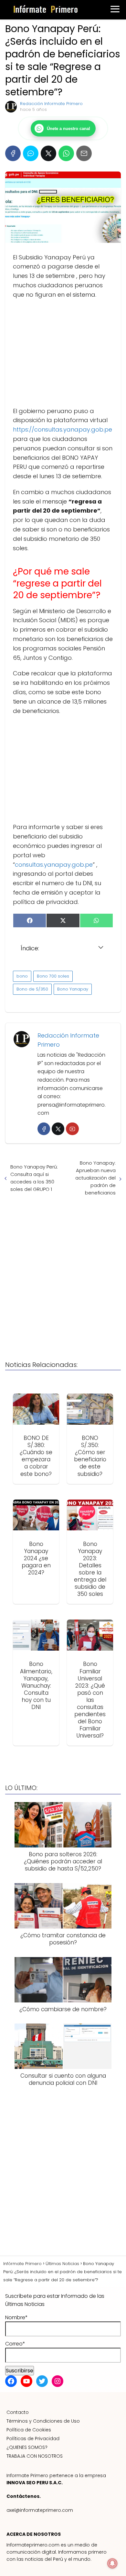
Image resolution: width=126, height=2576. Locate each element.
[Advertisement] (63, 353)
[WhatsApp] (66, 153)
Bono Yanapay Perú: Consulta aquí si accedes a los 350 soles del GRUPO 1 (34, 1178)
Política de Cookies (29, 2430)
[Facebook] (13, 153)
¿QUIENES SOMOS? (27, 2447)
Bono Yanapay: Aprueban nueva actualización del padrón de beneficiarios (95, 1178)
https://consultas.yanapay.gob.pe (63, 429)
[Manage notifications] (112, 2563)
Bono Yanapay (73, 989)
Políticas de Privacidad (33, 2439)
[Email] (84, 153)
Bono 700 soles (53, 976)
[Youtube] (72, 1129)
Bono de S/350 (32, 989)
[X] (48, 153)
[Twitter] (58, 1129)
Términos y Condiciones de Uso (43, 2421)
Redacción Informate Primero (51, 104)
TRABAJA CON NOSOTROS (35, 2456)
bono (22, 976)
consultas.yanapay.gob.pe (54, 865)
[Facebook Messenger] (31, 153)
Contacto (18, 2412)
